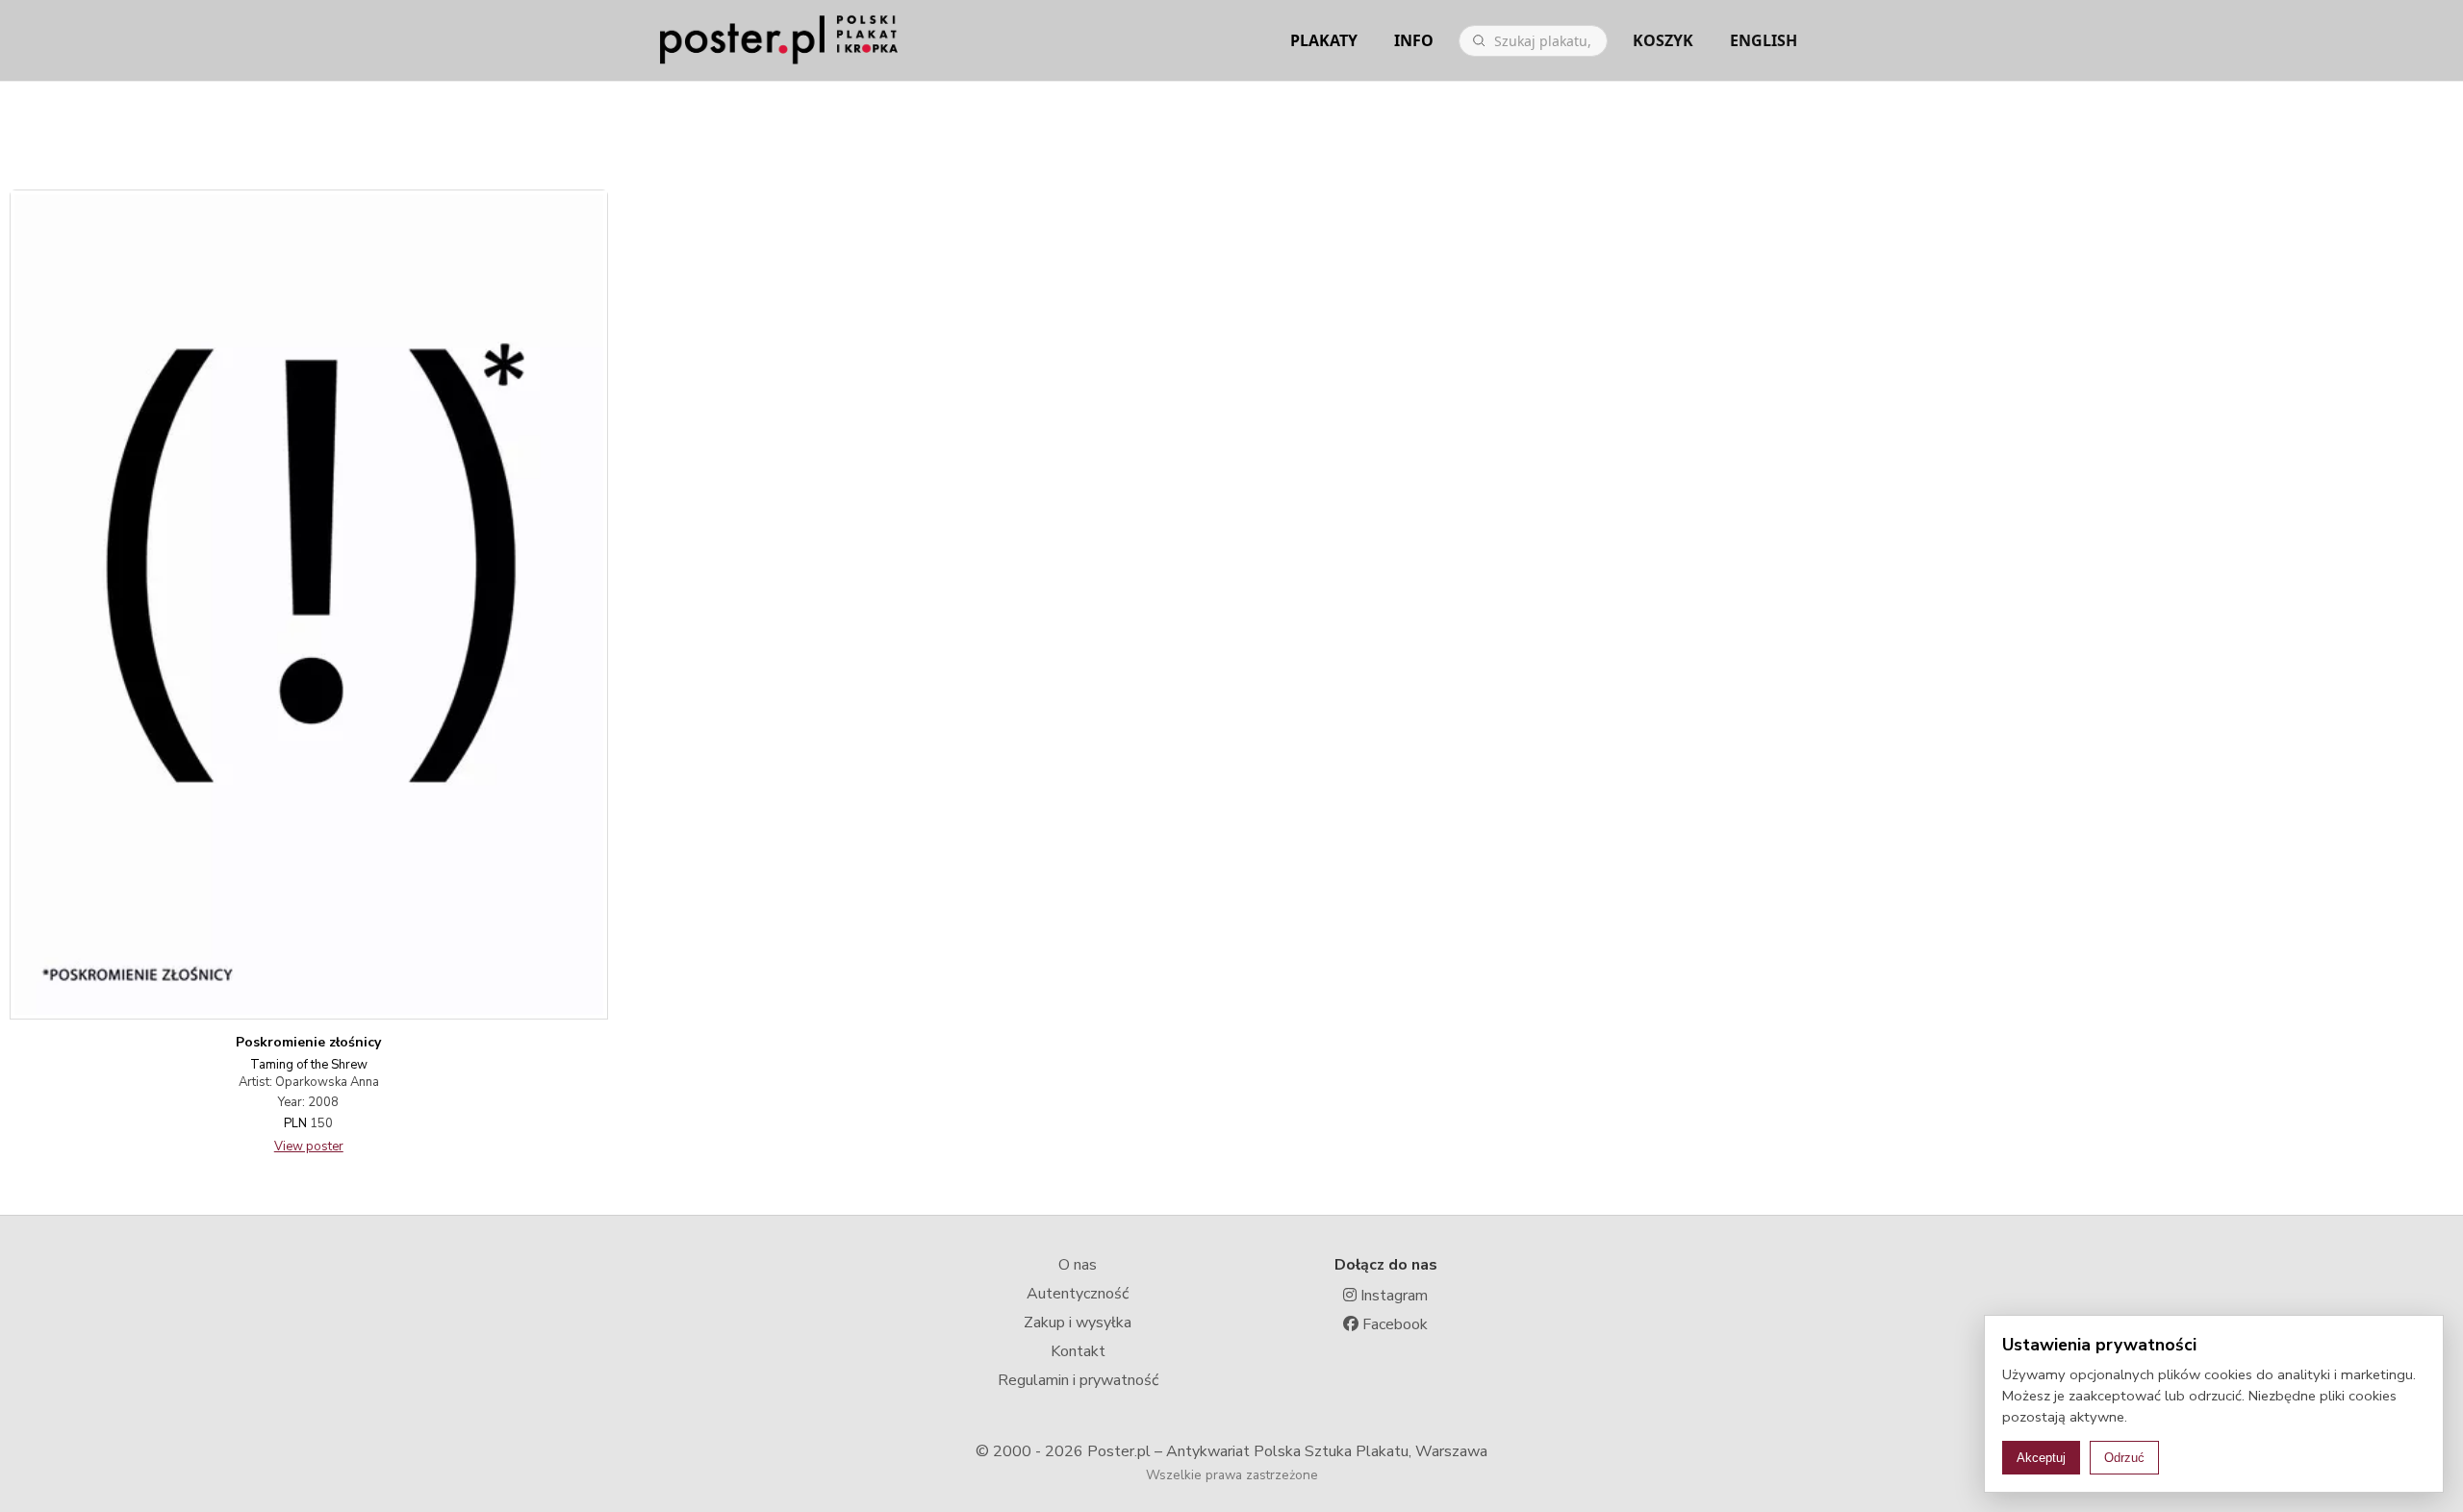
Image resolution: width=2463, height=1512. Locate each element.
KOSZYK (1663, 40)
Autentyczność (1078, 1294)
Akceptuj (2041, 1458)
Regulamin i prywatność (1078, 1380)
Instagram (1392, 1296)
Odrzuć (2124, 1458)
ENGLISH (1764, 40)
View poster (309, 1147)
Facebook (1393, 1324)
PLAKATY (1324, 40)
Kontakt (1078, 1351)
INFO (1414, 40)
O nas (1078, 1265)
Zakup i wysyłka (1078, 1323)
